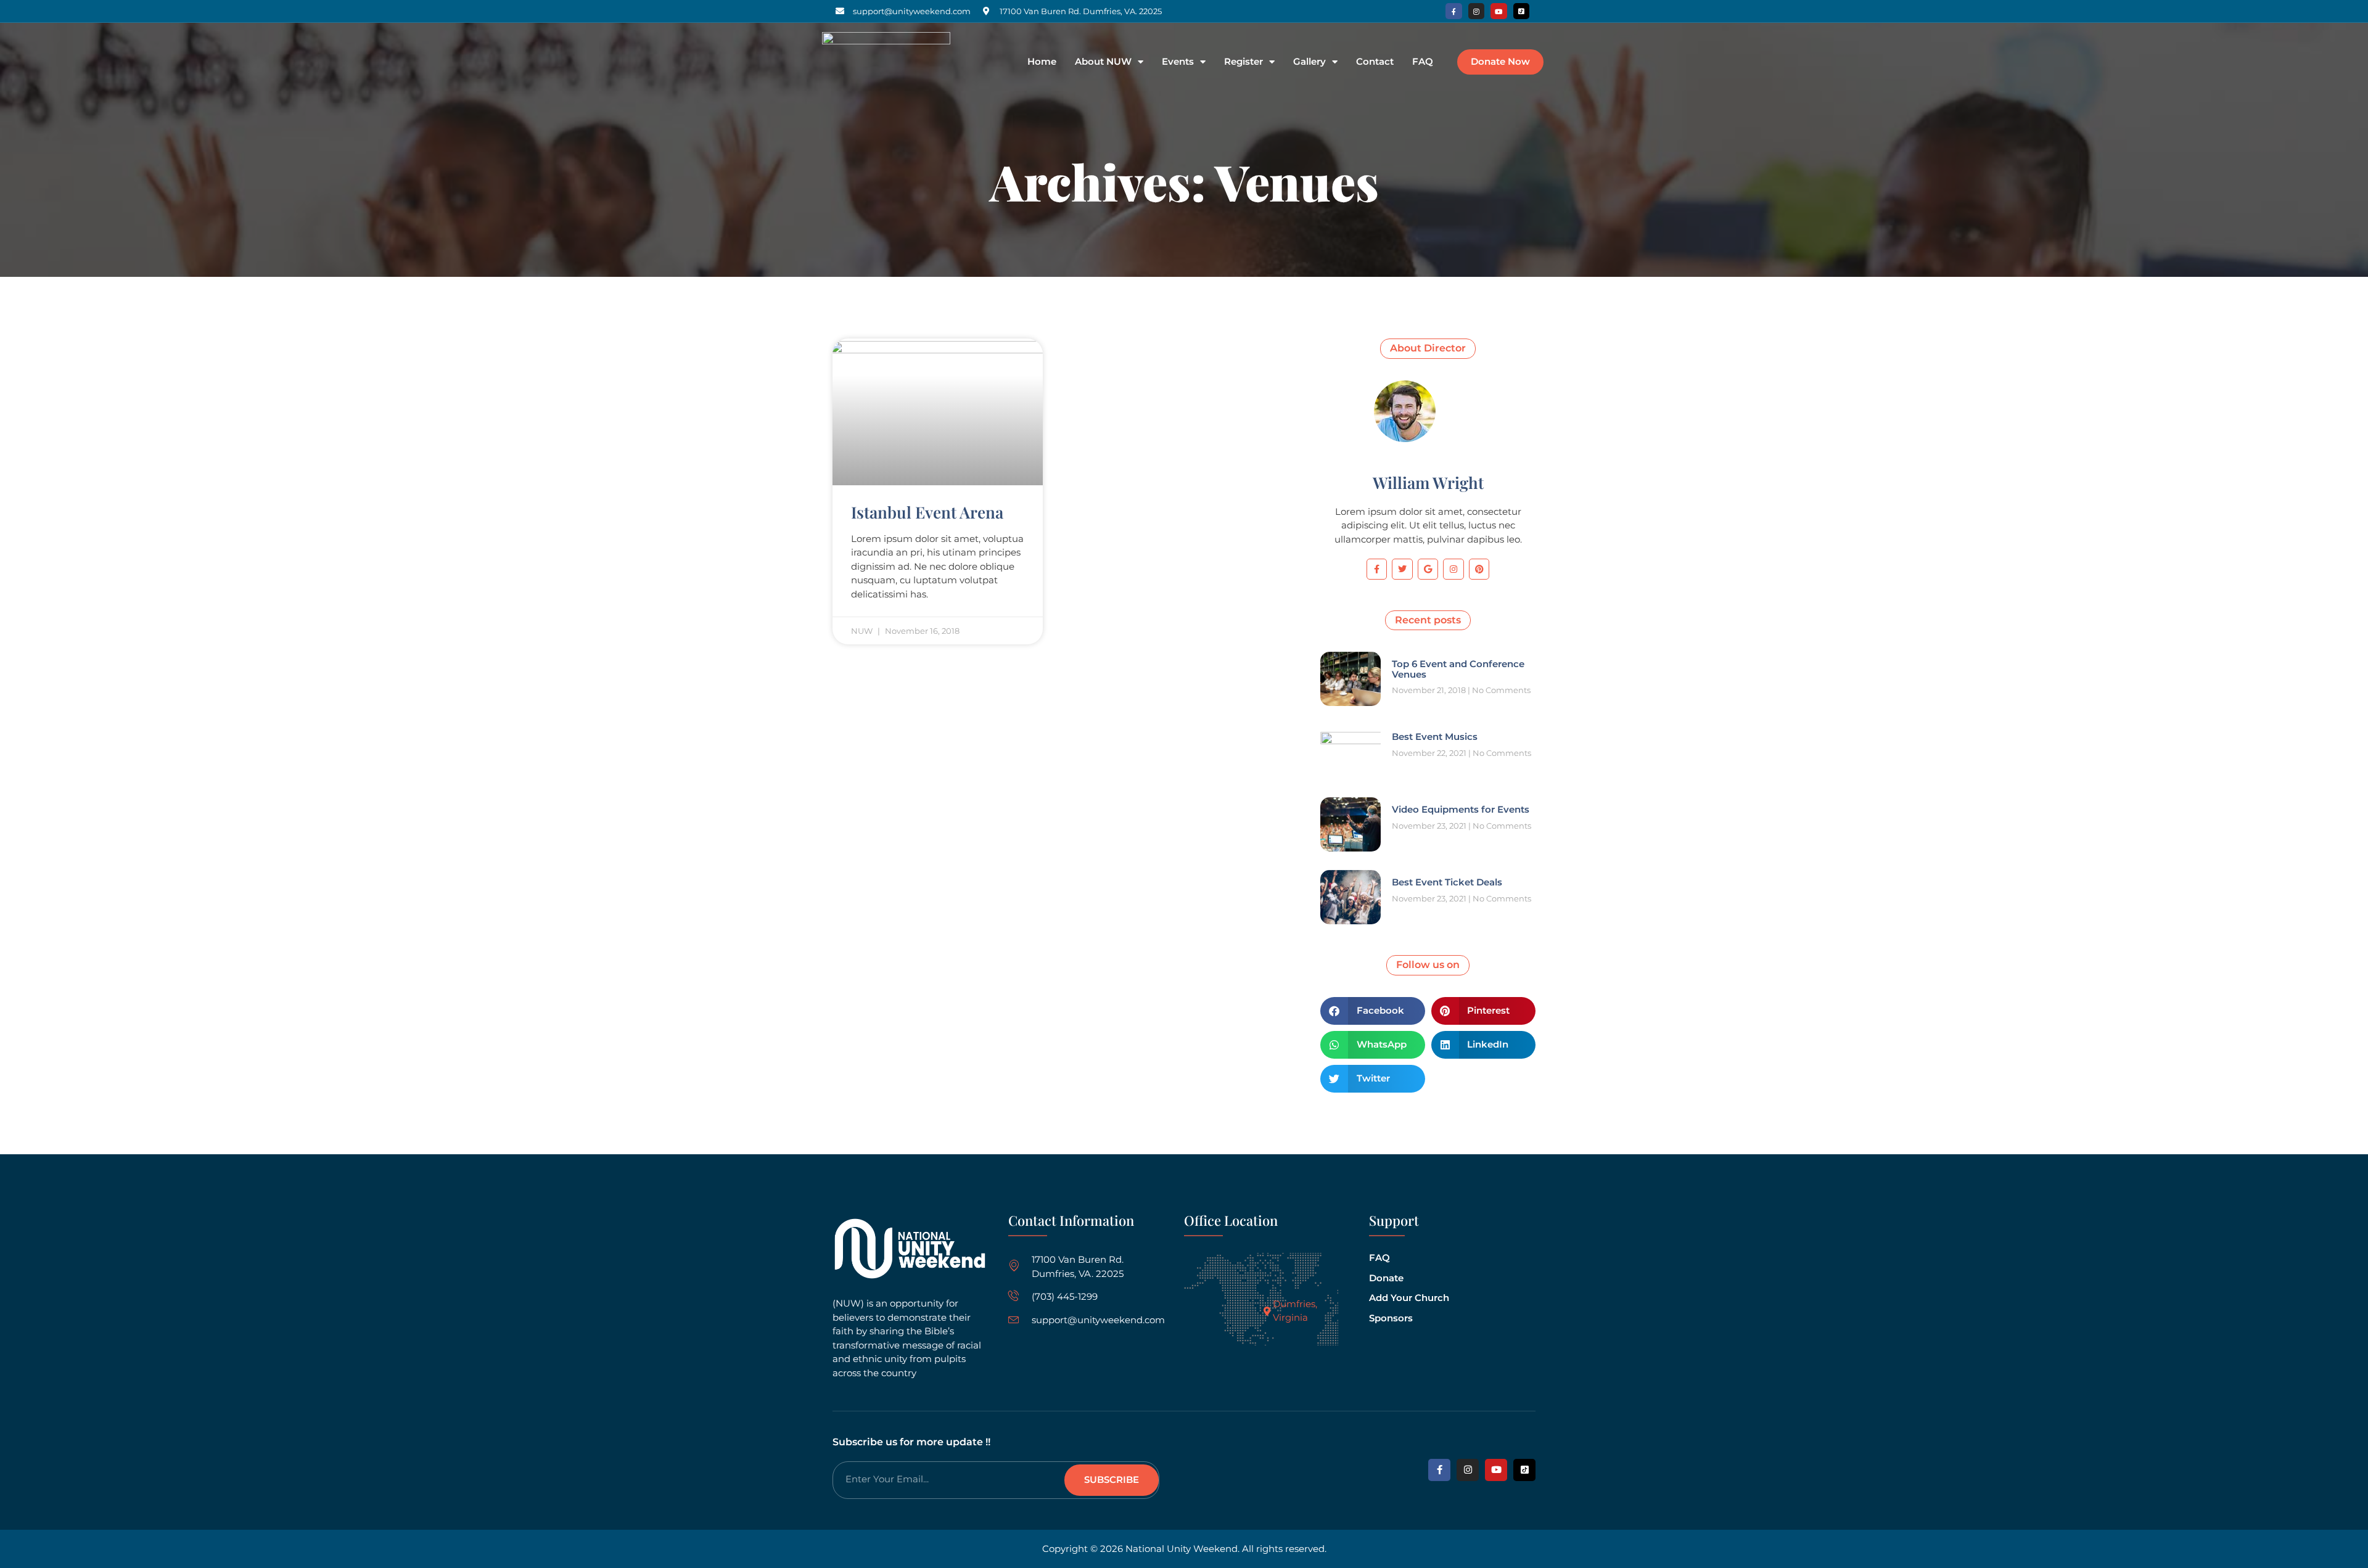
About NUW (1103, 62)
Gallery (1309, 62)
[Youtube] (1498, 11)
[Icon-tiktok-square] (1521, 11)
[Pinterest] (1479, 569)
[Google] (1428, 569)
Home (1042, 62)
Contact (1375, 62)
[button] (1373, 1011)
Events (1178, 62)
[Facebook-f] (1453, 11)
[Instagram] (1476, 11)
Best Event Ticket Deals (1447, 882)
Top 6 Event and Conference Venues (1458, 669)
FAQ (1423, 62)
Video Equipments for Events (1461, 809)
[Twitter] (1402, 569)
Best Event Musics (1435, 737)
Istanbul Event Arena (927, 512)
